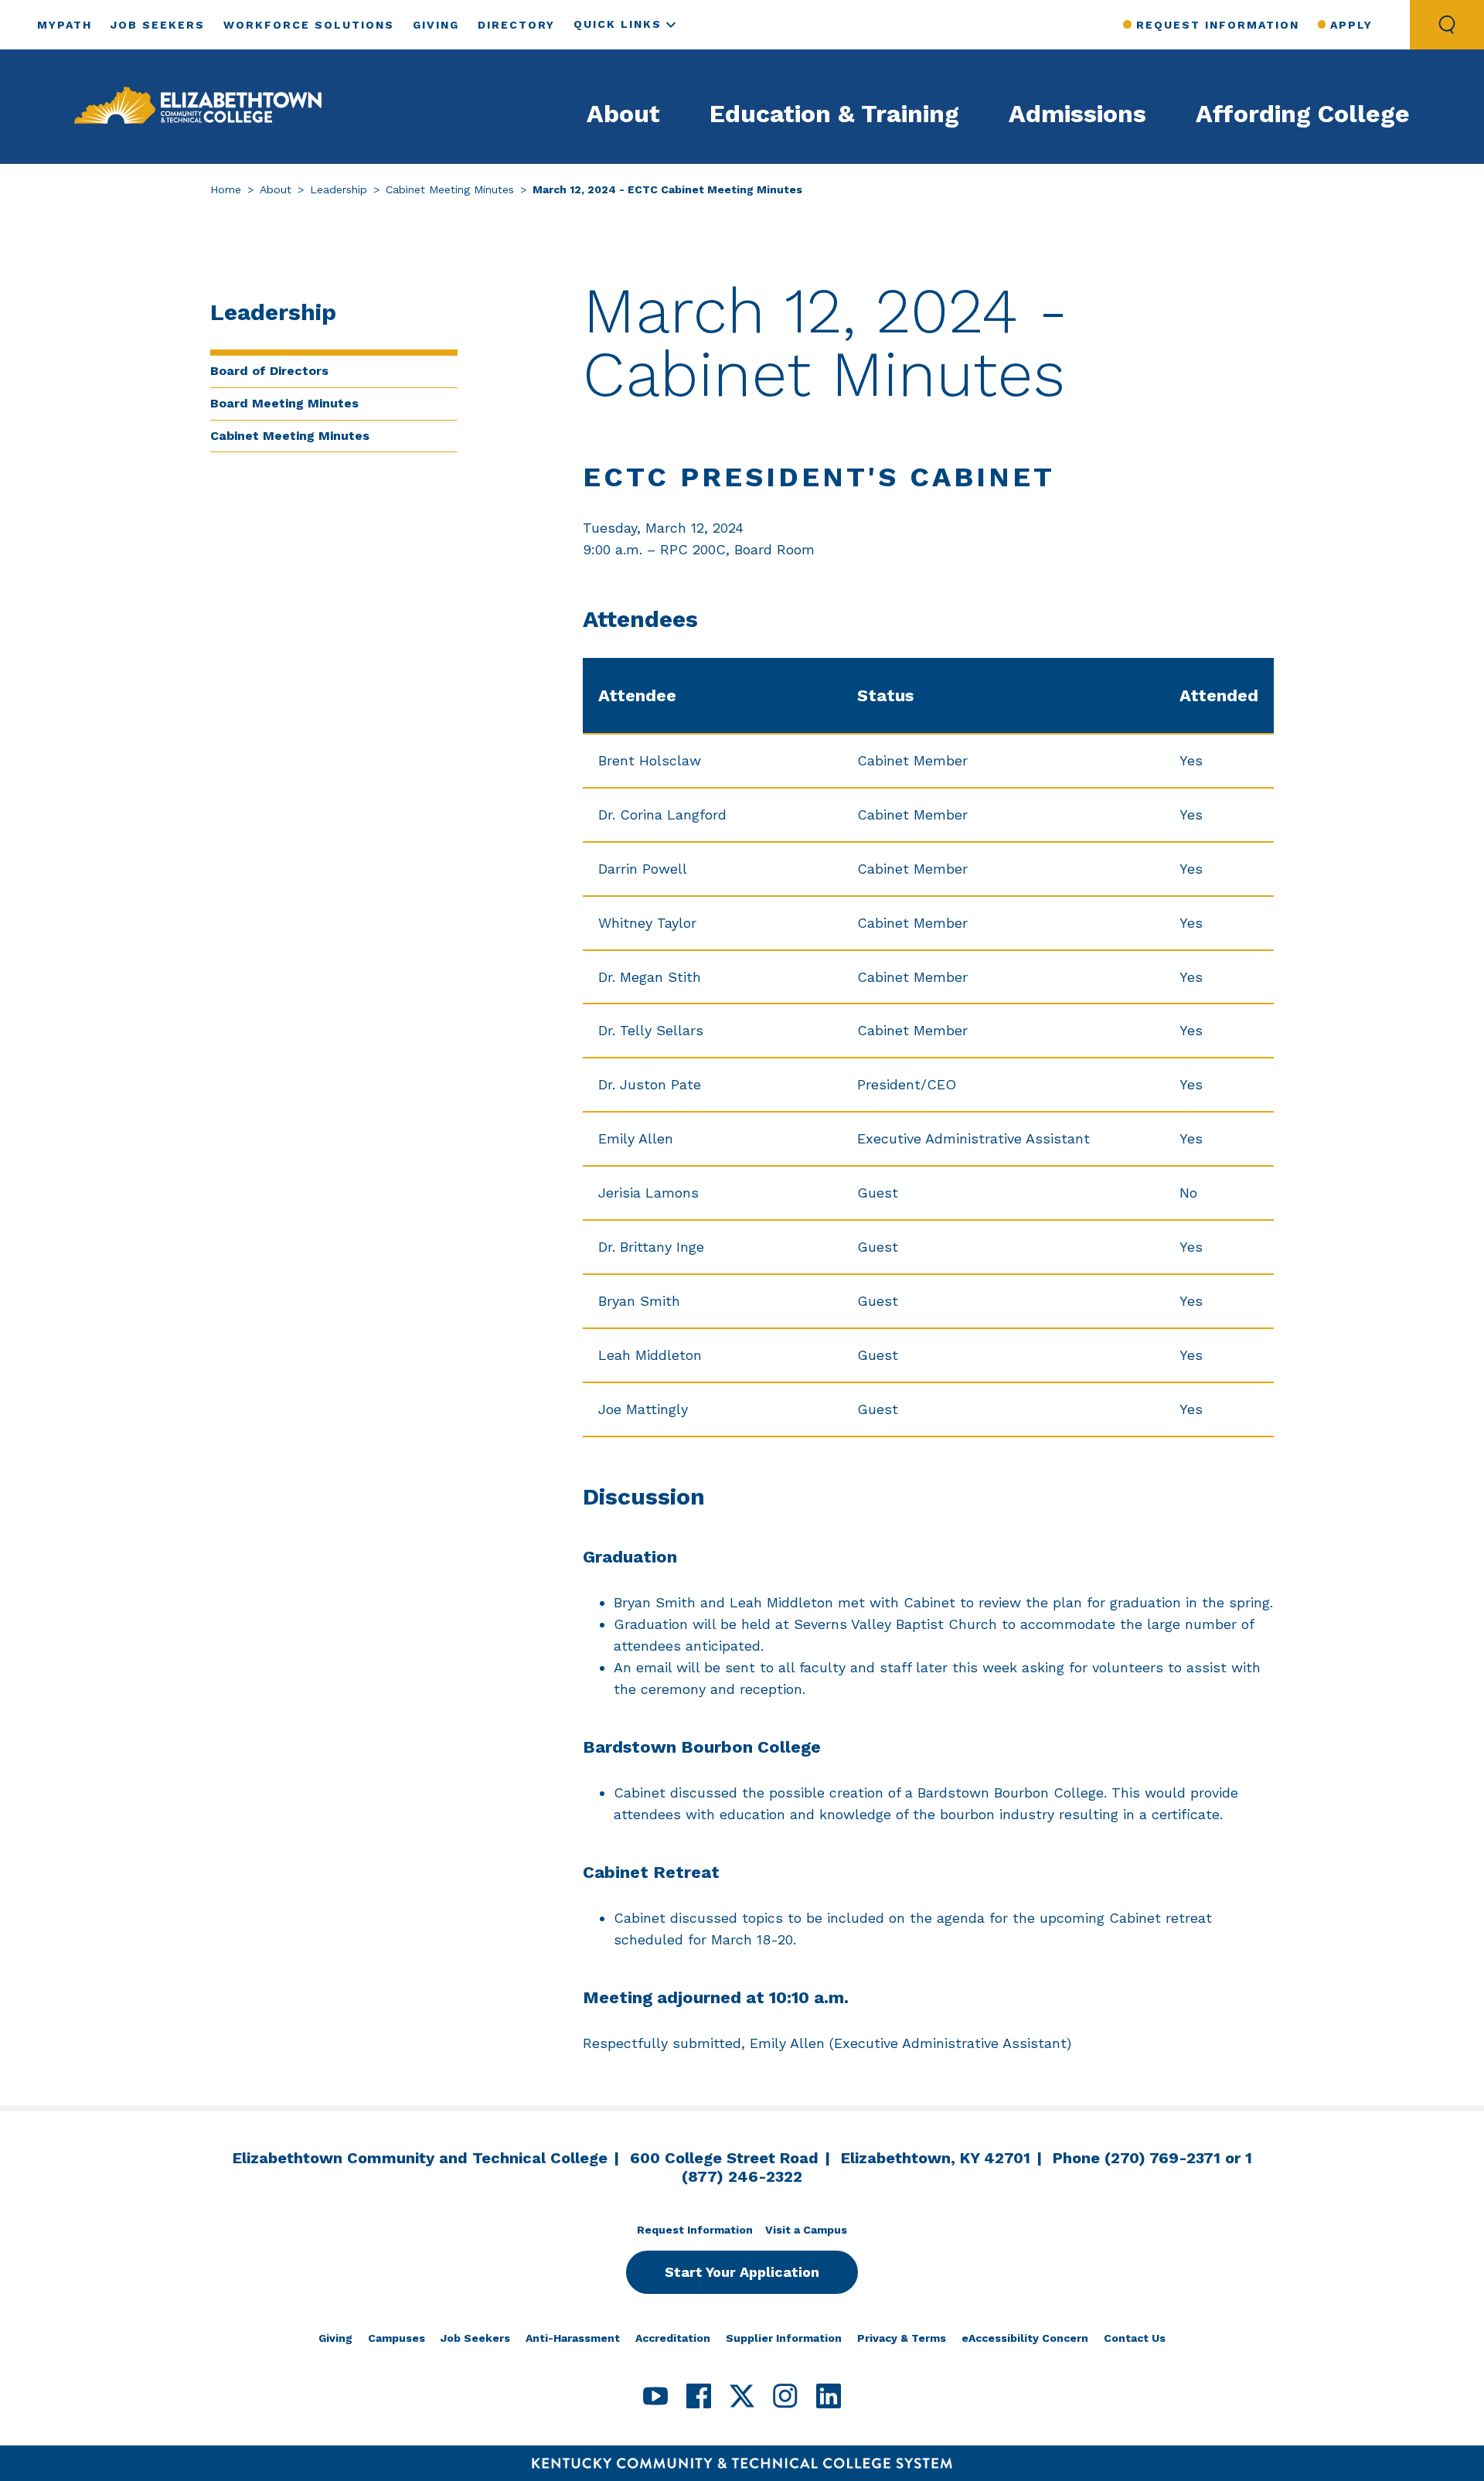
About (623, 114)
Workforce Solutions (309, 25)
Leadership (339, 189)
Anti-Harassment (573, 2338)
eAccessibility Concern (1025, 2338)
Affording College (1303, 114)
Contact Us (1135, 2338)
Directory (516, 25)
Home (226, 189)
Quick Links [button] (618, 24)
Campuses (397, 2338)
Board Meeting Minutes (284, 403)
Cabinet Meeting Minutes (450, 189)
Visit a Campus (806, 2230)
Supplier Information (784, 2338)
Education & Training (834, 114)
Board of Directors (269, 371)
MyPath (65, 25)
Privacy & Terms (902, 2338)
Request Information (1217, 25)
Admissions (1077, 114)
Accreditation (673, 2338)
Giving (436, 25)
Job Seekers (158, 25)
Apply (1351, 25)
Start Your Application (742, 2272)
